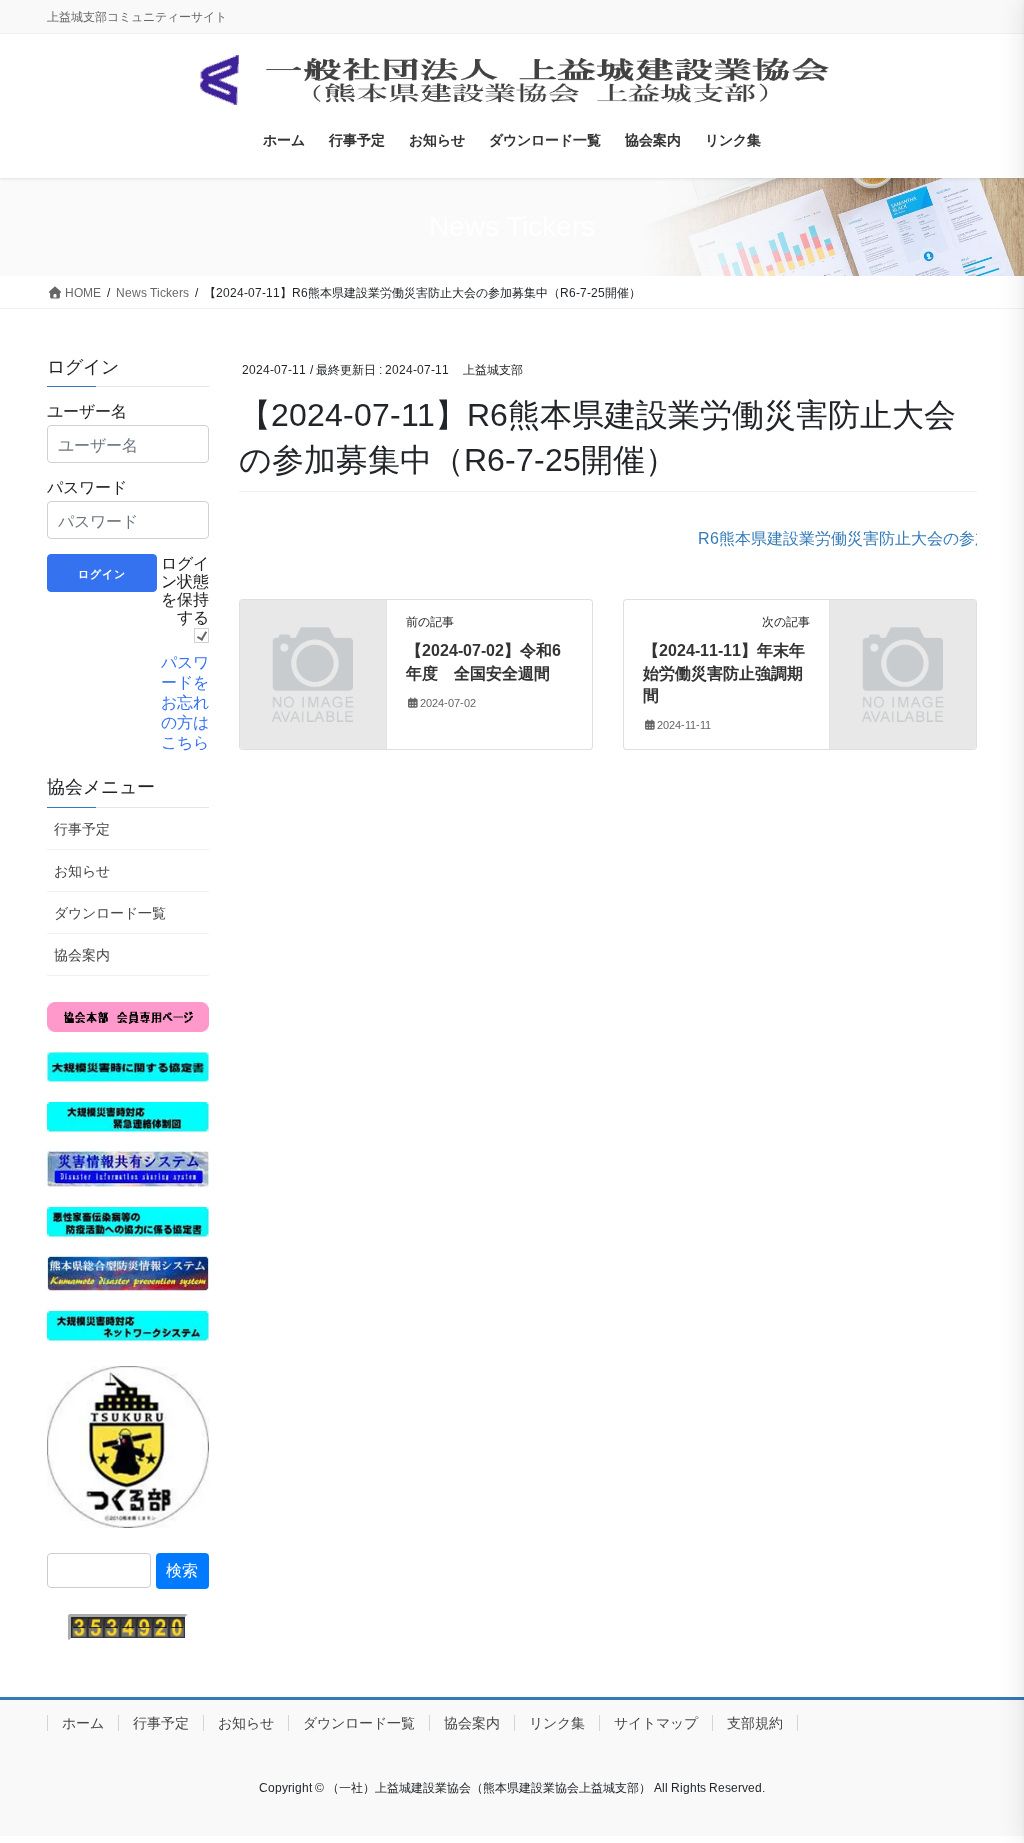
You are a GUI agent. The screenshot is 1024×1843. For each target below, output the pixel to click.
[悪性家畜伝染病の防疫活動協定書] (128, 1220)
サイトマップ (656, 1723)
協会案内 (82, 955)
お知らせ (82, 871)
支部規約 (755, 1723)
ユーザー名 (87, 411)
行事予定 (82, 829)
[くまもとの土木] (128, 1445)
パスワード (87, 487)
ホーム (83, 1723)
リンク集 (557, 1723)
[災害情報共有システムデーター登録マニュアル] (128, 1167)
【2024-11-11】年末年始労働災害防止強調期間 (724, 673)
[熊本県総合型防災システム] (128, 1272)
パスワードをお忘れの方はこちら (185, 702)
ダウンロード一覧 (110, 913)
